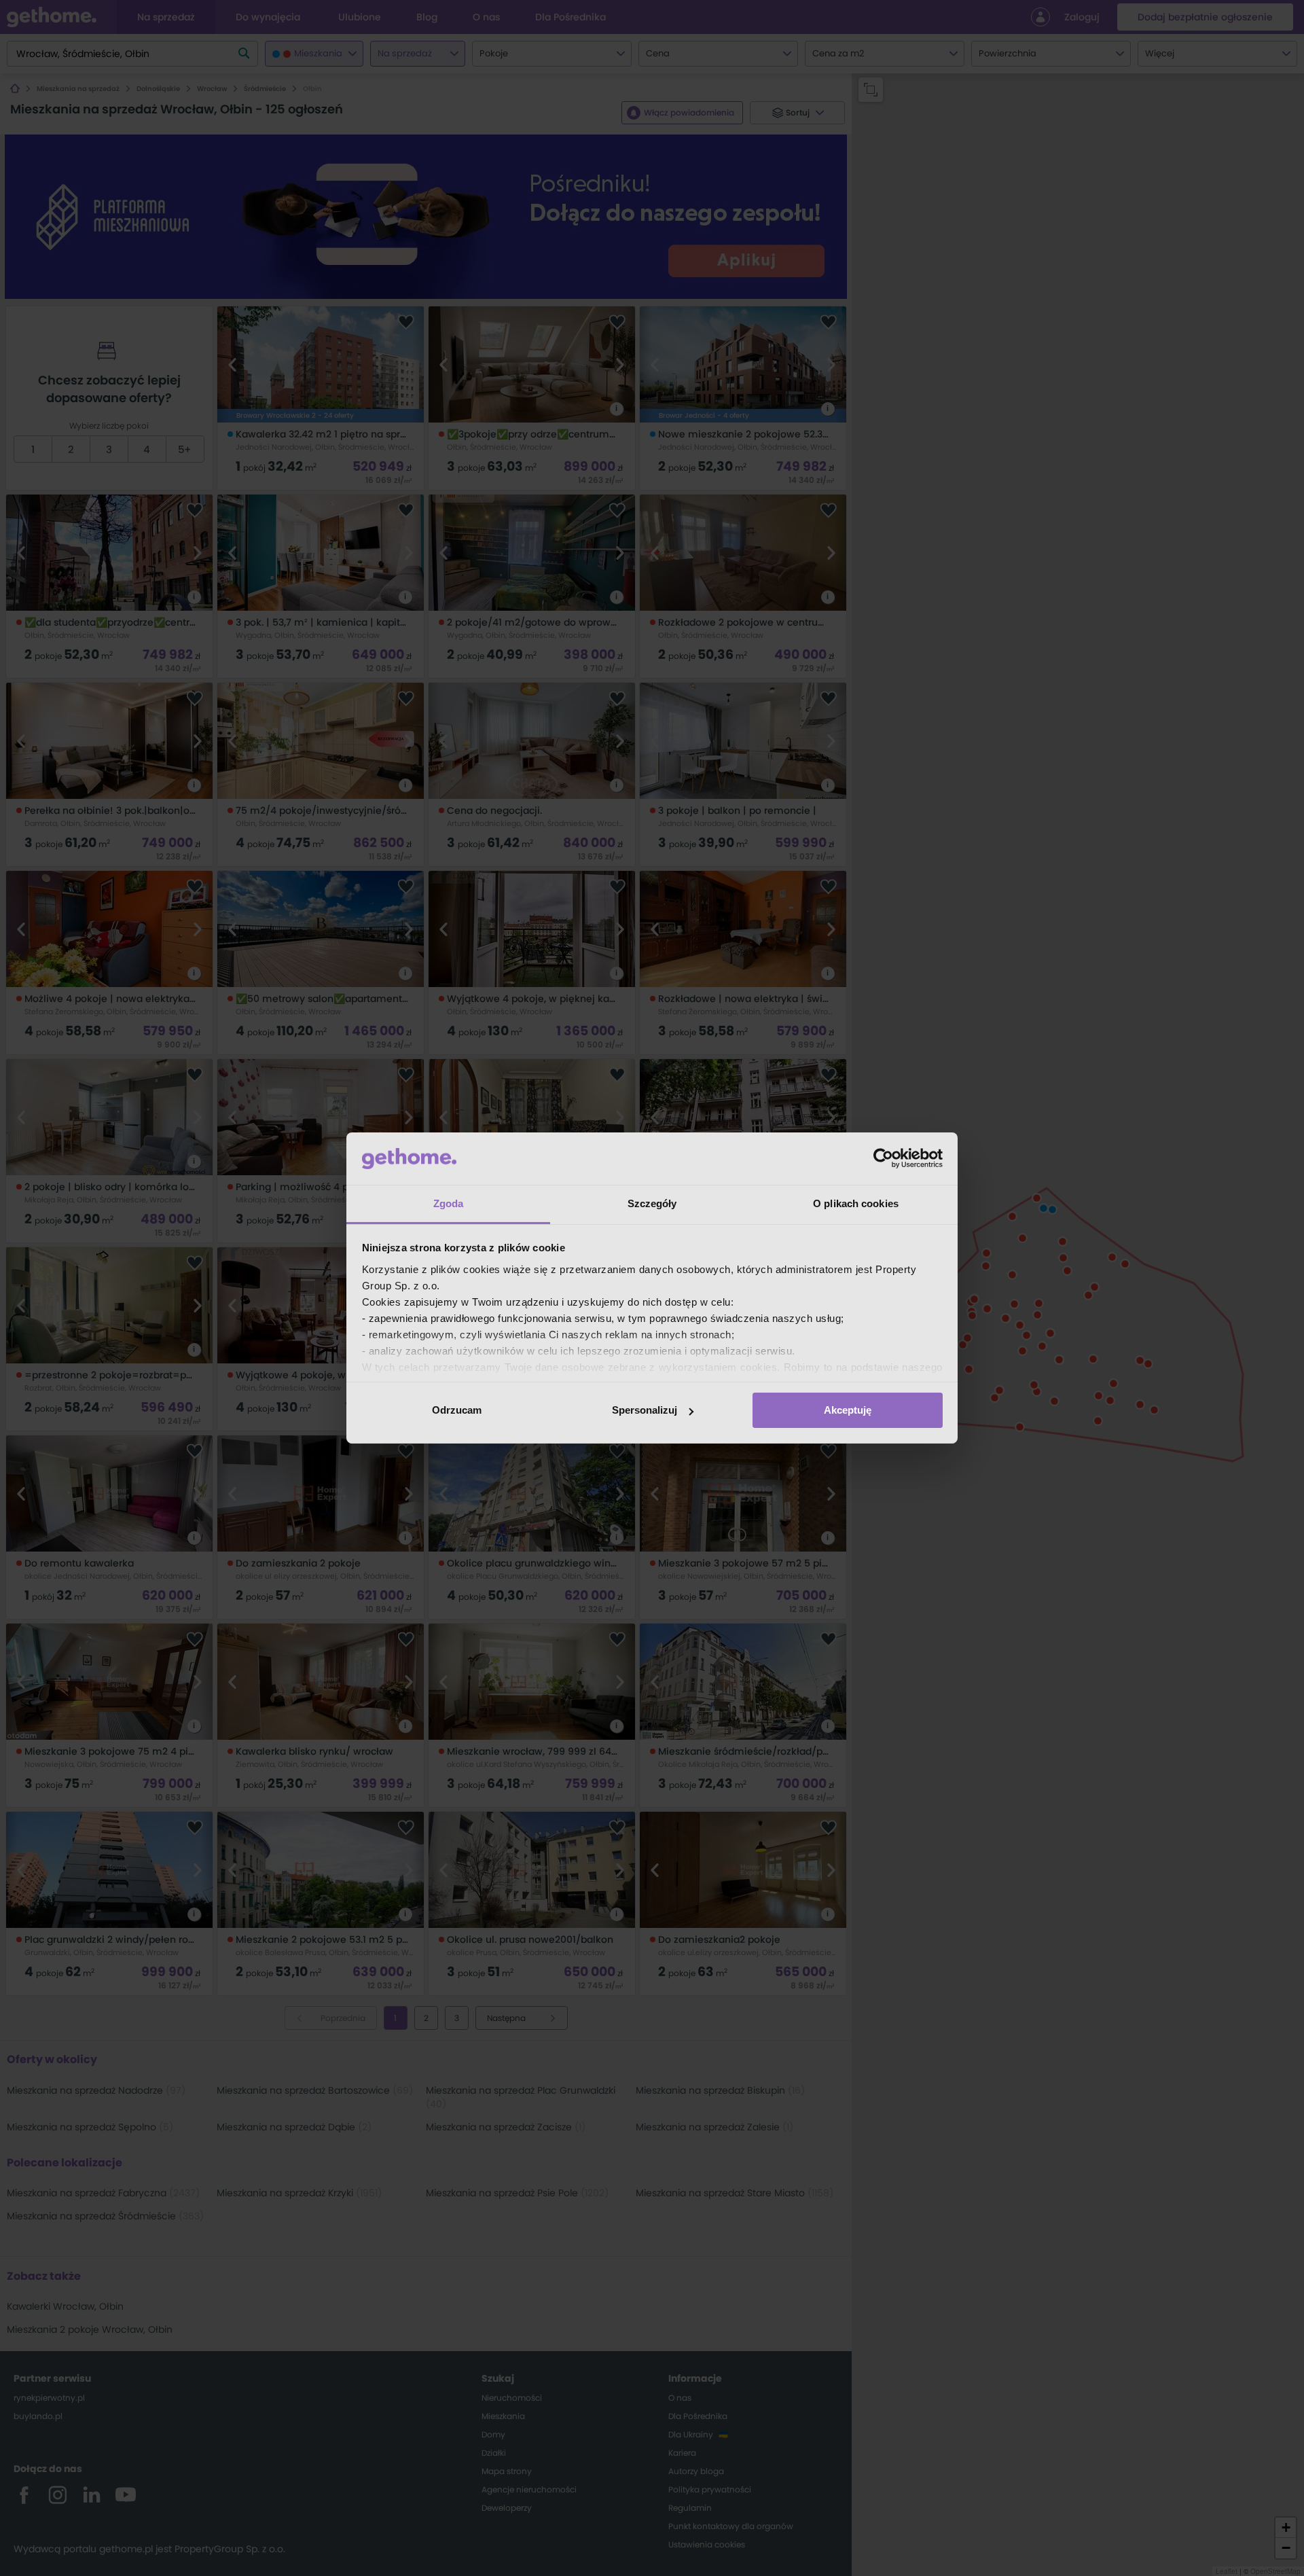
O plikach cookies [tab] (856, 1203)
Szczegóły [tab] (652, 1203)
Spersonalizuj (645, 1410)
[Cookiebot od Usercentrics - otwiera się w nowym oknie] (883, 1158)
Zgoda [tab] (449, 1203)
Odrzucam (457, 1410)
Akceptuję (848, 1410)
